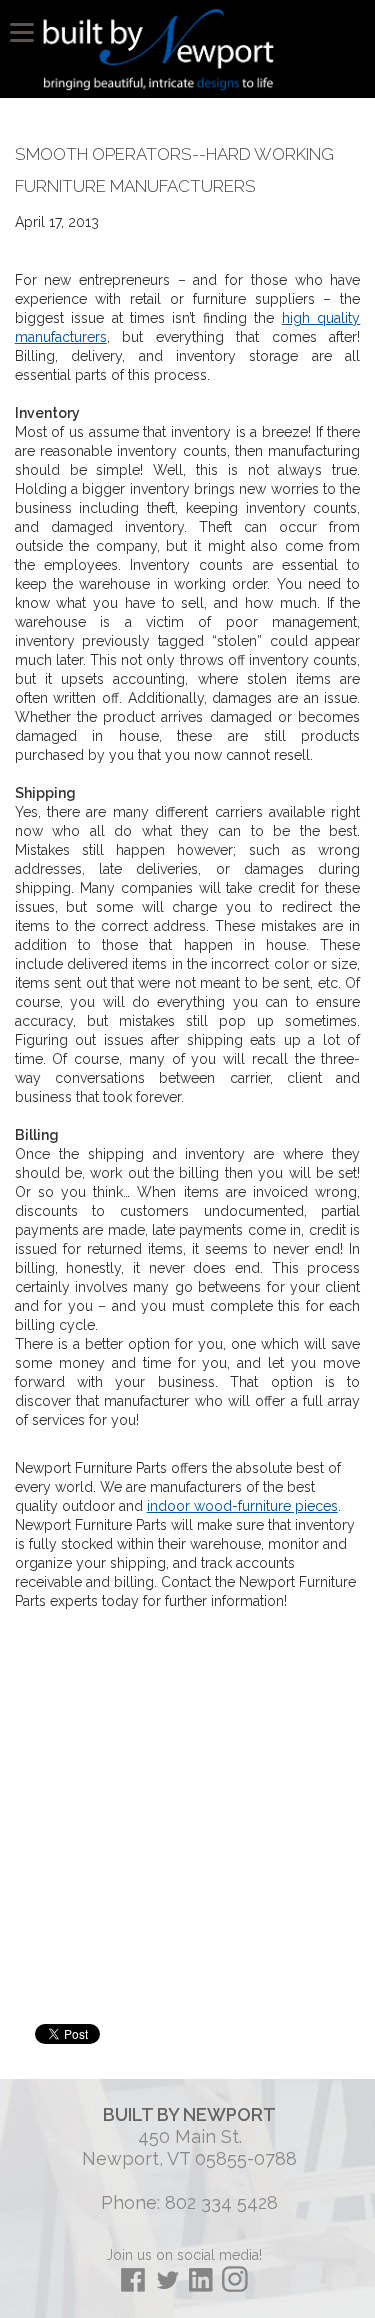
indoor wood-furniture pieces (242, 1506)
